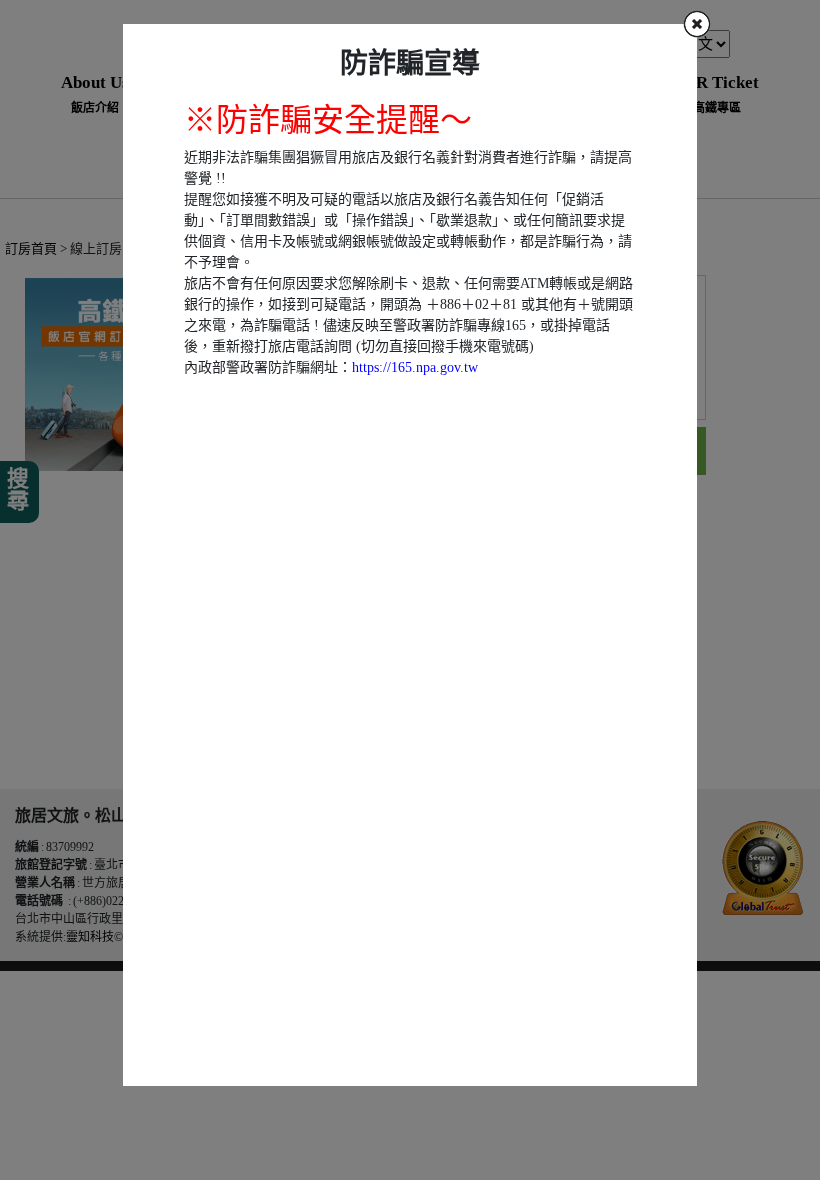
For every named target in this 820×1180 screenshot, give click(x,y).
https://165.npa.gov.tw (415, 367)
